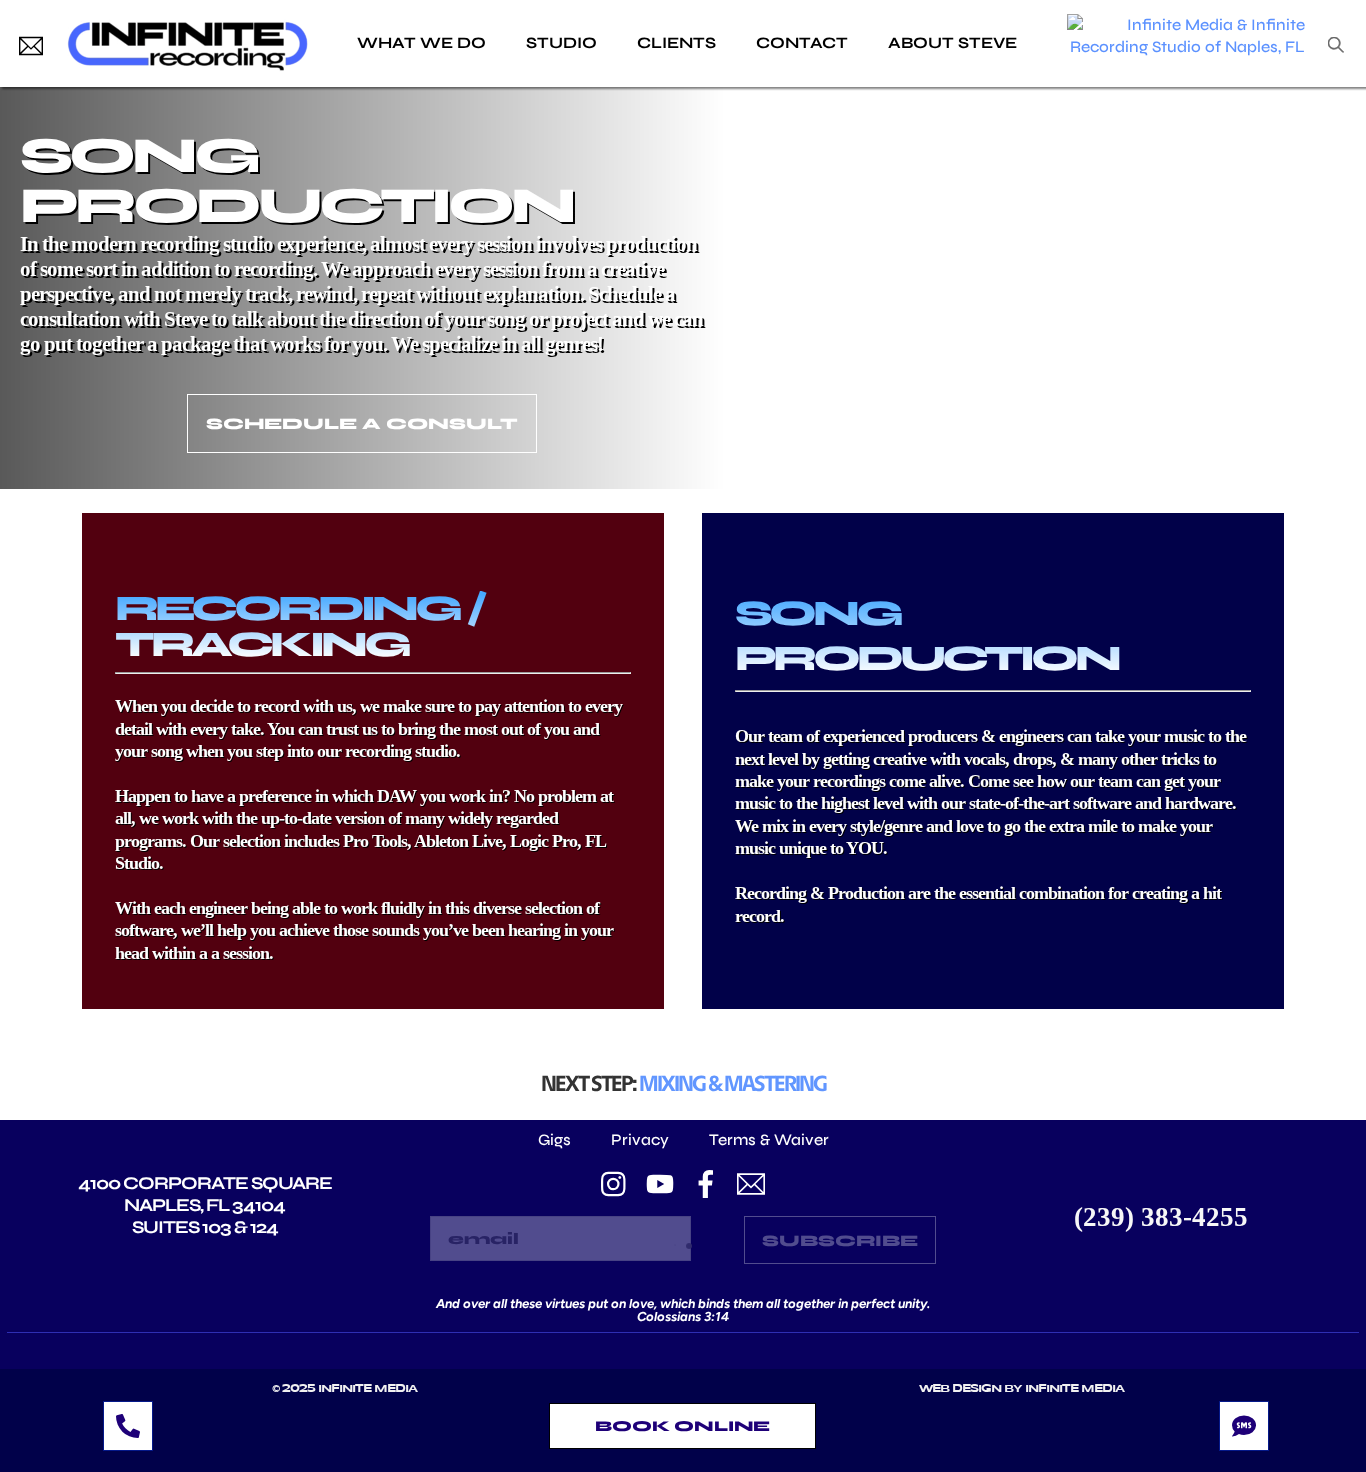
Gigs (554, 1139)
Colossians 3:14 (683, 1316)
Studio (561, 42)
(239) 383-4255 (1161, 1217)
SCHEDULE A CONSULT (362, 423)
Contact (802, 42)
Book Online (682, 1426)
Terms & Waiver (769, 1139)
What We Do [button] (421, 42)
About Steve (952, 42)
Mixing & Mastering (732, 1083)
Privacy (640, 1139)
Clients (676, 42)
